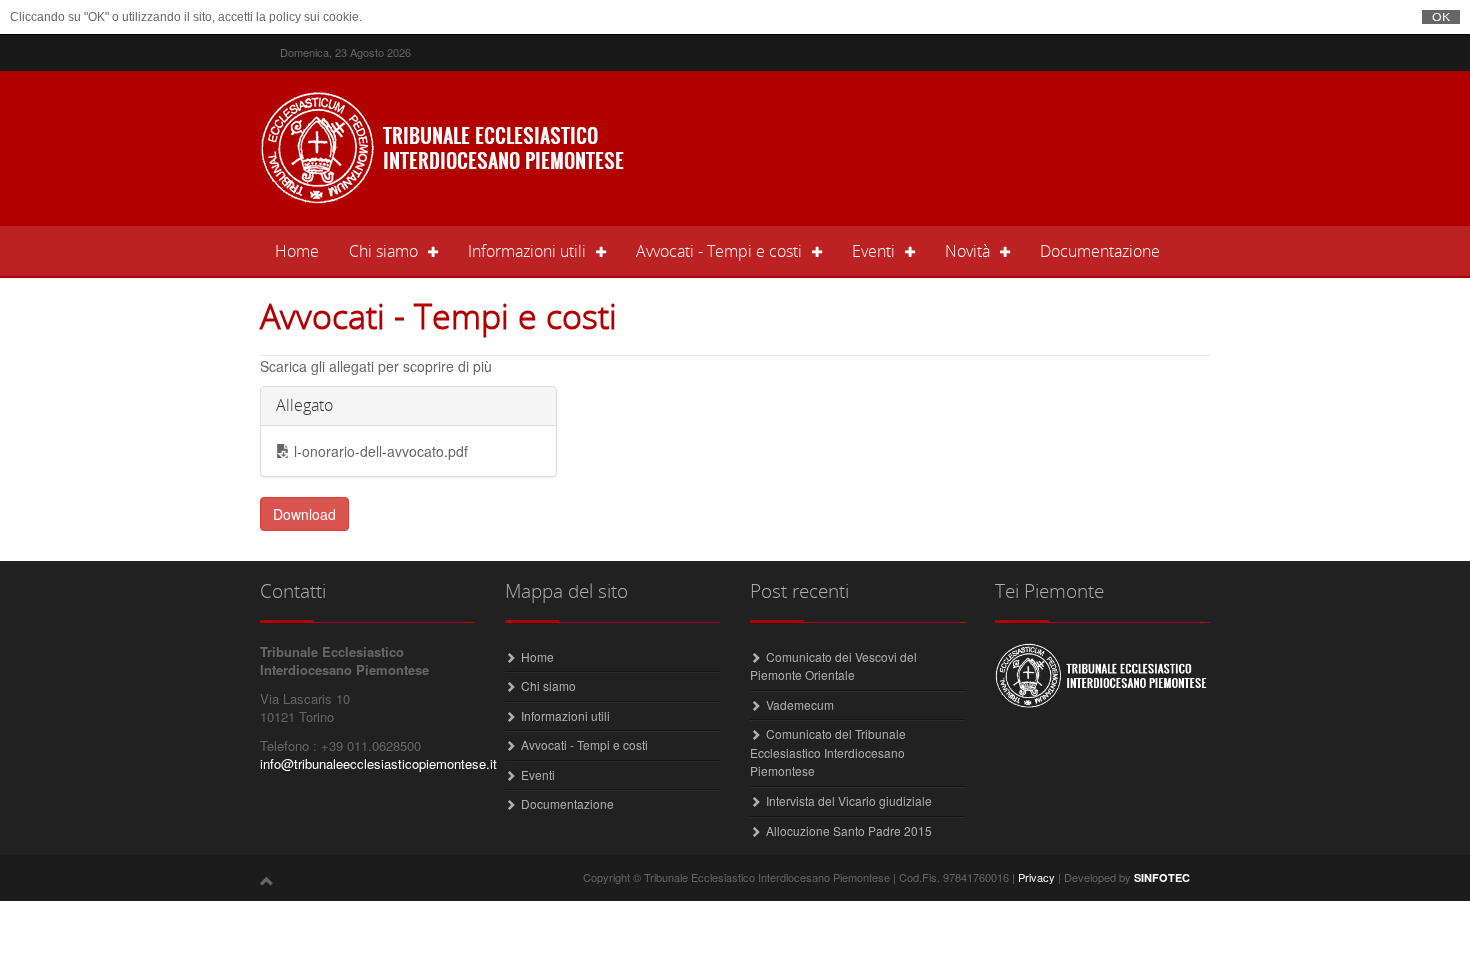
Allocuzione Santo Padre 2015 (849, 830)
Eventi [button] (873, 251)
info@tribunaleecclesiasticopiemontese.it (378, 763)
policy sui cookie (314, 17)
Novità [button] (967, 251)
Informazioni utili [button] (527, 251)
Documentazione (1100, 251)
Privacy (1036, 877)
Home (304, 250)
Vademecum (800, 704)
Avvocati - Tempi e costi (584, 744)
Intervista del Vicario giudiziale (849, 800)
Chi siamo (548, 685)
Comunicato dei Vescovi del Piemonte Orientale (833, 666)
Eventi (538, 774)
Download (304, 514)
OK (1441, 17)
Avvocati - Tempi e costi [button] (719, 251)
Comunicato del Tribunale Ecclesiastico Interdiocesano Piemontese (828, 752)
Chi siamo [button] (383, 251)
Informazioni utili (565, 715)
